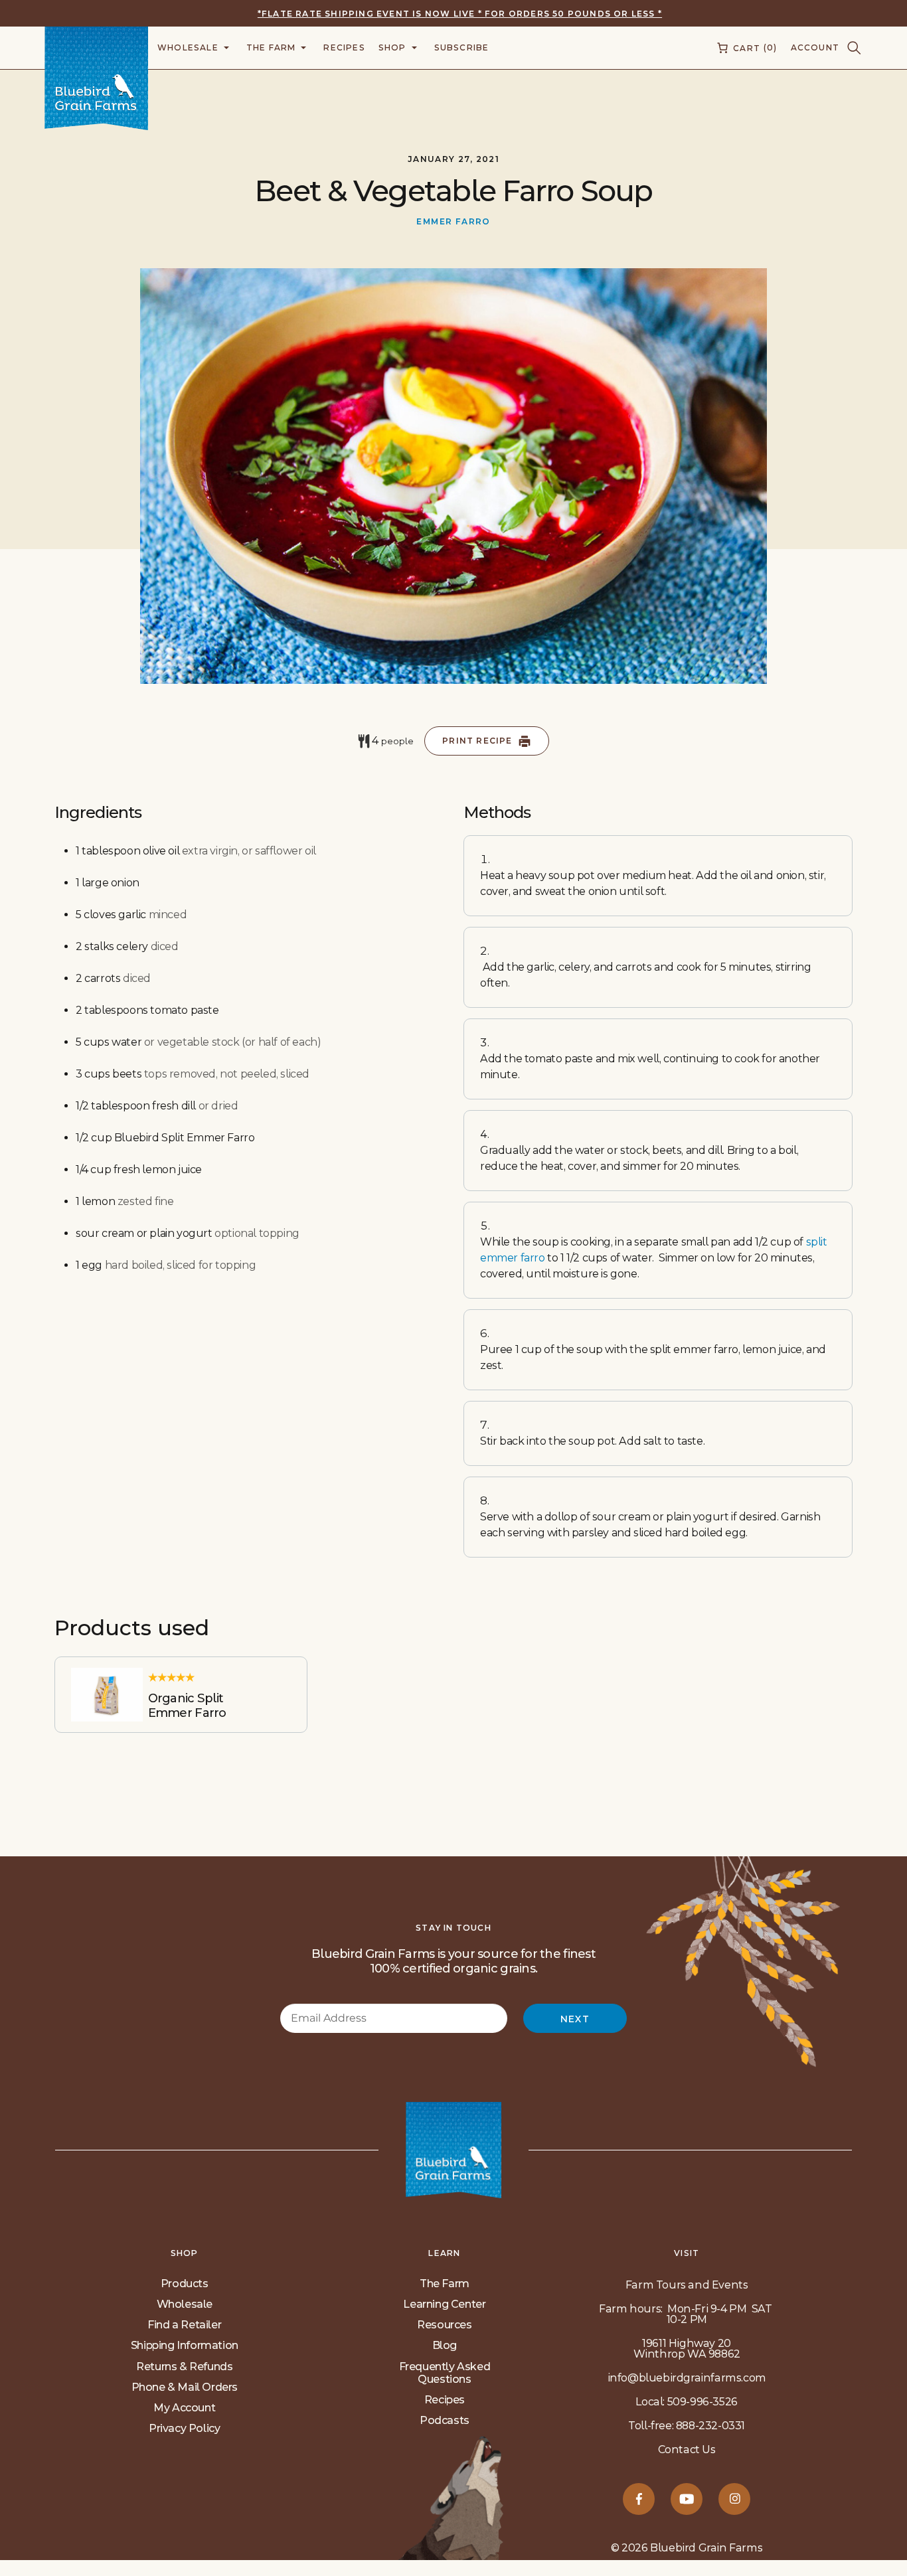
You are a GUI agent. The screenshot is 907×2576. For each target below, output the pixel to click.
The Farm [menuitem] (271, 47)
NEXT (575, 2019)
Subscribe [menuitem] (462, 47)
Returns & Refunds (184, 2367)
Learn (444, 2253)
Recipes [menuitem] (344, 47)
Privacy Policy (184, 2428)
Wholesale (185, 2304)
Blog (445, 2345)
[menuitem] (746, 48)
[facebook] (639, 2499)
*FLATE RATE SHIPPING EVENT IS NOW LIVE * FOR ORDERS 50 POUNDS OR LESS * (460, 14)
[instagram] (734, 2499)
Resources (444, 2325)
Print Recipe (477, 741)
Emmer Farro (453, 221)
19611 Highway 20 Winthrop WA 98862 (687, 2349)
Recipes (445, 2400)
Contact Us (687, 2450)
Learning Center (444, 2304)
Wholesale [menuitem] (188, 47)
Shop (185, 2253)
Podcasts (445, 2420)
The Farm (445, 2284)
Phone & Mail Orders (185, 2387)
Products (185, 2284)
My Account (184, 2408)
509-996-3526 (702, 2402)
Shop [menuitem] (392, 47)
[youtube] (687, 2499)
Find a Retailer (184, 2325)
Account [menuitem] (815, 47)
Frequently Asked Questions (445, 2373)
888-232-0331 (710, 2426)
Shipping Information (185, 2345)
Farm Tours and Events (687, 2285)
